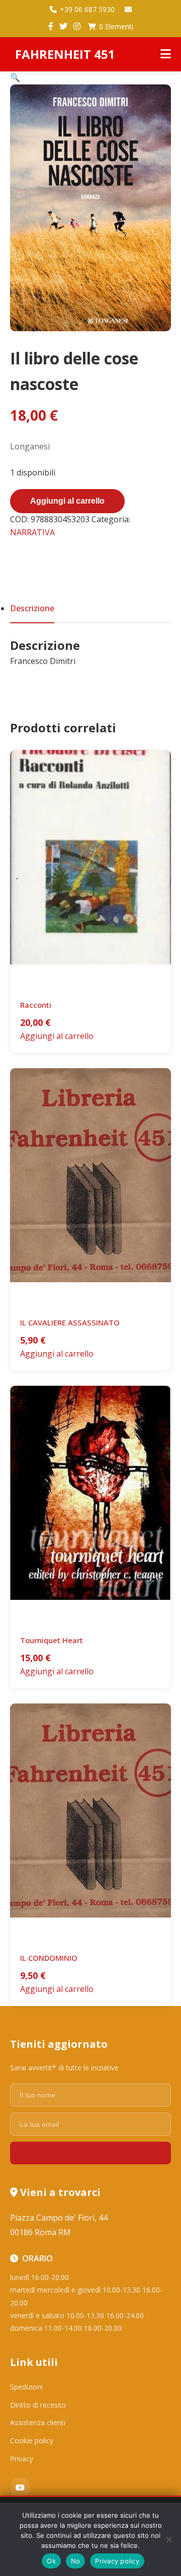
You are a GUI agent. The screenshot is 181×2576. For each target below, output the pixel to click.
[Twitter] (63, 27)
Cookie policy (32, 2441)
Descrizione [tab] (32, 608)
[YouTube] (20, 2488)
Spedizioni (26, 2387)
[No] (168, 2539)
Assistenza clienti (38, 2422)
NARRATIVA (32, 532)
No (76, 2561)
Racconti (36, 1005)
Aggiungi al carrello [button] (57, 1036)
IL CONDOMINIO (49, 1958)
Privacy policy (117, 2561)
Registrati (90, 2153)
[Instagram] (77, 27)
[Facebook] (51, 27)
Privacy (22, 2459)
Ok (51, 2561)
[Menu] (166, 54)
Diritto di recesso (38, 2405)
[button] (15, 77)
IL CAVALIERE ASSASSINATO (70, 1322)
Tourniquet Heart (52, 1640)
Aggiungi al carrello (67, 501)
